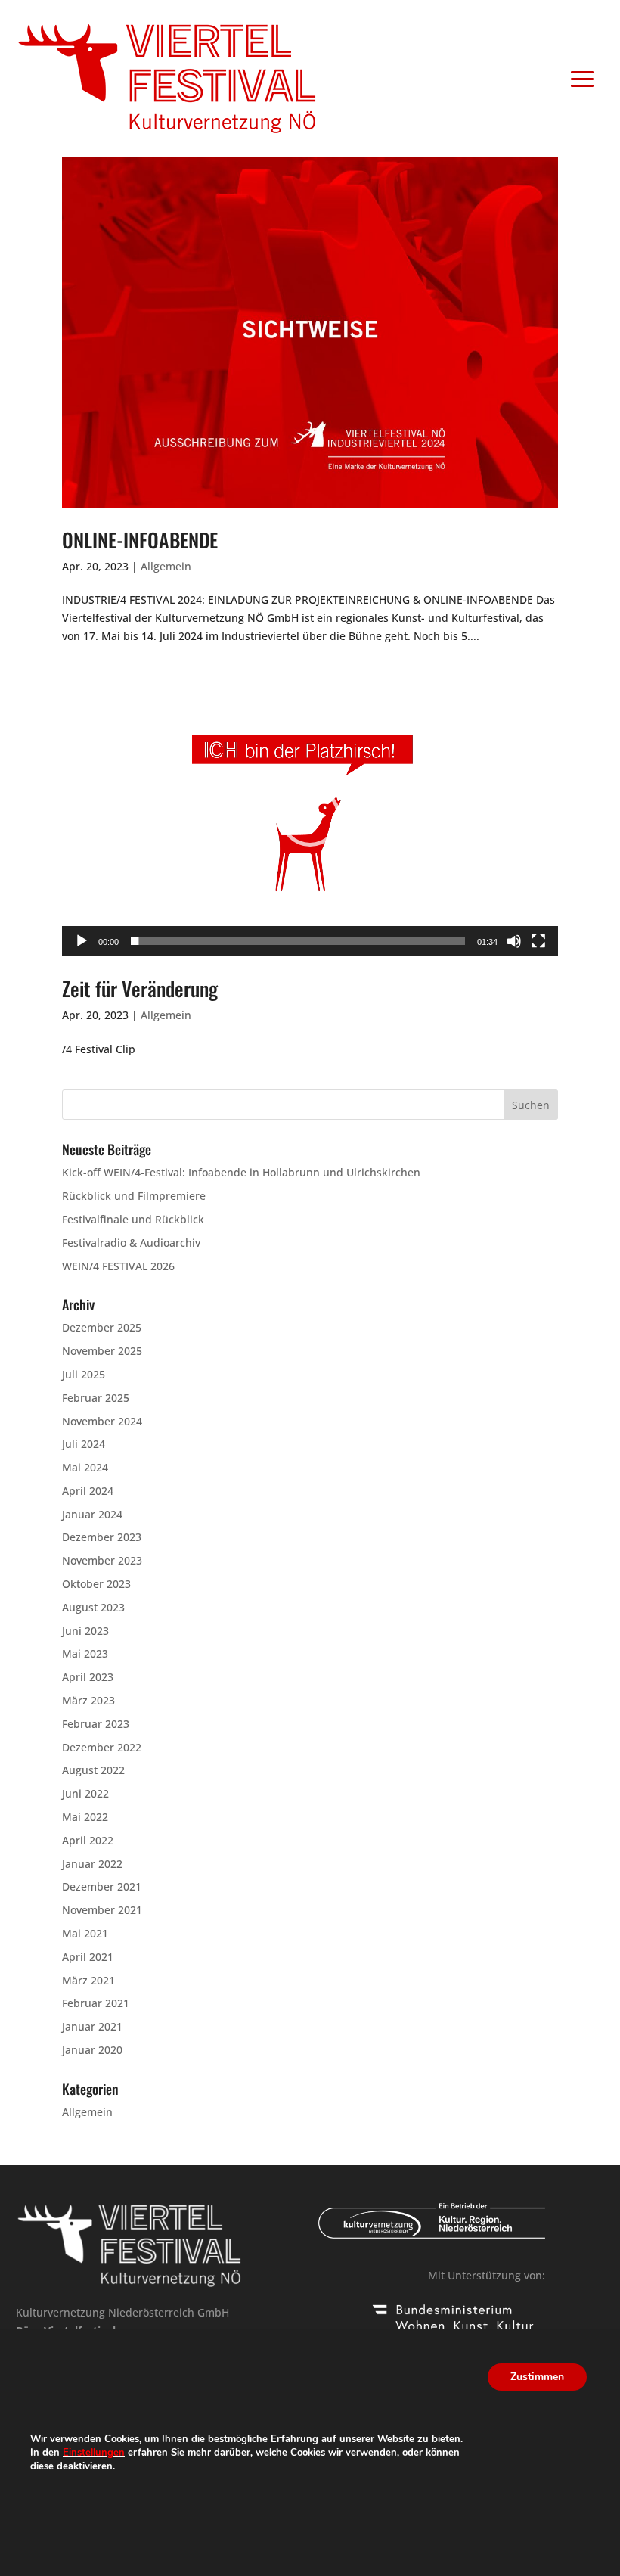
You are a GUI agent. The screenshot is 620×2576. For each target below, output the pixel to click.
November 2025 (102, 1351)
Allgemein (166, 566)
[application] (310, 817)
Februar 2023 (96, 1724)
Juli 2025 (84, 1374)
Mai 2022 (85, 1817)
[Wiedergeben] (82, 941)
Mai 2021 (85, 1933)
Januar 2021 (92, 2026)
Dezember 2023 (102, 1537)
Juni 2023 (85, 1631)
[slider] (298, 941)
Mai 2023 (85, 1653)
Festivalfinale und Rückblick (133, 1219)
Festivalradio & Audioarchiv (131, 1243)
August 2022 (93, 1770)
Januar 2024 (92, 1514)
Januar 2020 (92, 2050)
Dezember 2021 (102, 1886)
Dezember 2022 (102, 1747)
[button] (310, 816)
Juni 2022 (85, 1793)
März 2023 (88, 1700)
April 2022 (88, 1840)
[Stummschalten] (514, 941)
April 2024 (88, 1491)
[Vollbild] (538, 941)
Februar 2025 (96, 1398)
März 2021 (88, 1980)
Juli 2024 (84, 1444)
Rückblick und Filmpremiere (134, 1196)
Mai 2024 (85, 1467)
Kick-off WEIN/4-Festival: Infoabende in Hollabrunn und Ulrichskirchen (241, 1172)
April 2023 (88, 1677)
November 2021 (102, 1910)
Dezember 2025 (102, 1327)
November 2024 (102, 1421)
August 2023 (93, 1607)
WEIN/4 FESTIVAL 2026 (118, 1266)
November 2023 (102, 1560)
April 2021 (88, 1957)
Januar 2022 (92, 1864)
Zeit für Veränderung (140, 988)
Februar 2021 (96, 2003)
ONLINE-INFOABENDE (140, 540)
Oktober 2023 (96, 1584)
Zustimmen (537, 2377)
